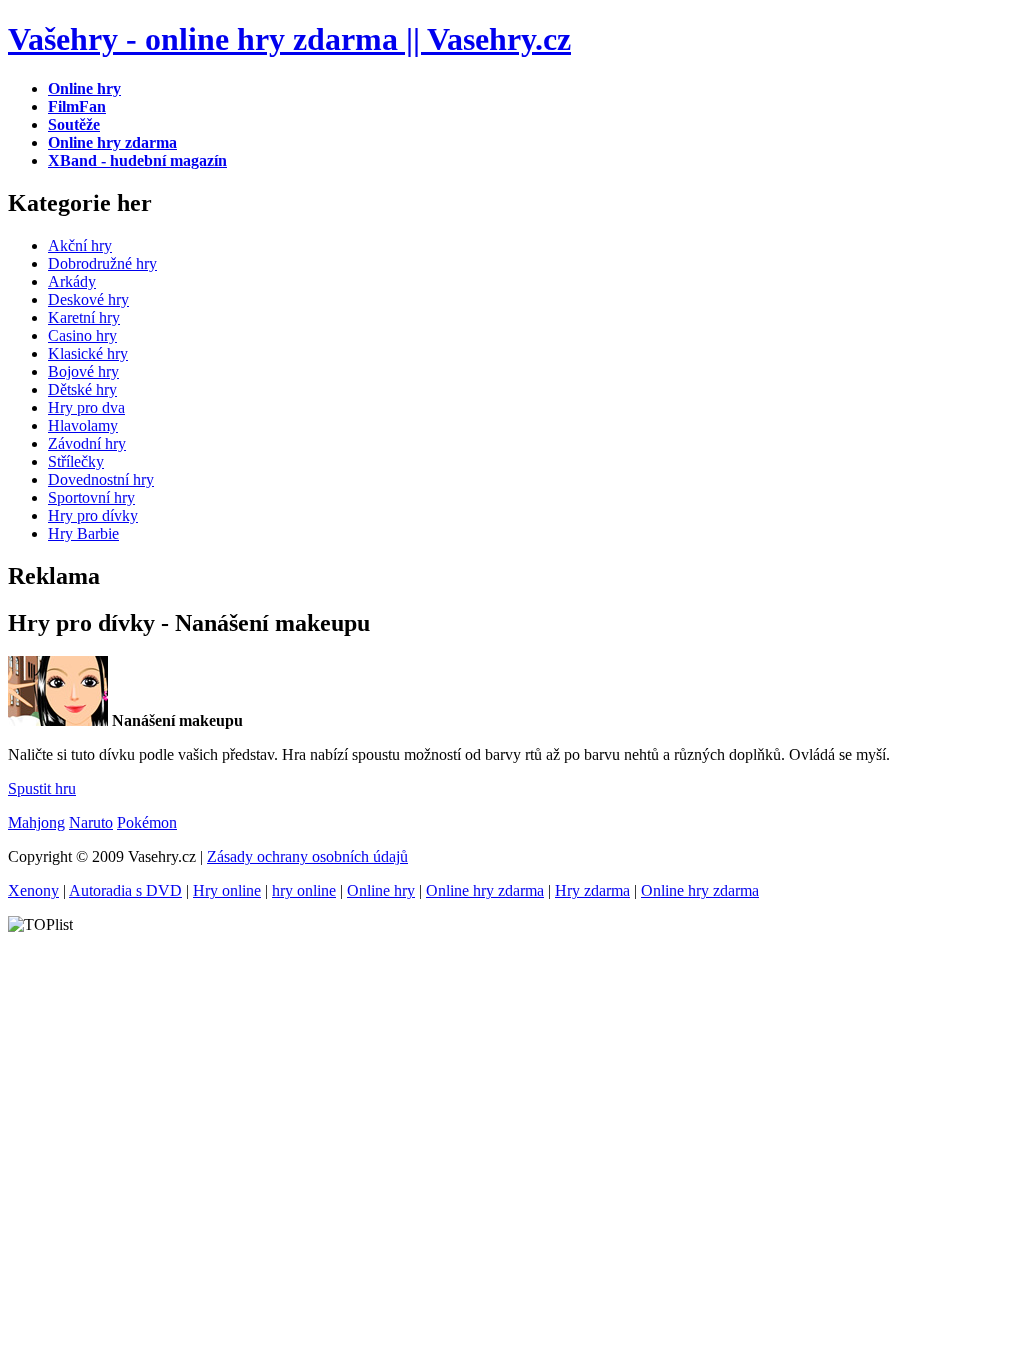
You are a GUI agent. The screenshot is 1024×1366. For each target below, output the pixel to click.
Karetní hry (84, 317)
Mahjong (36, 822)
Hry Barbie (83, 533)
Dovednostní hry (101, 479)
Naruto (91, 822)
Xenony (33, 890)
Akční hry (80, 245)
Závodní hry (87, 443)
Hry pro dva (86, 407)
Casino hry (82, 335)
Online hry (381, 890)
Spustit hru (42, 788)
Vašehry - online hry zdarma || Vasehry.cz (289, 39)
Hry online (227, 890)
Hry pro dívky (93, 515)
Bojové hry (83, 371)
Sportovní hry (91, 497)
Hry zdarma (592, 890)
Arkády (72, 281)
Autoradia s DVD (125, 890)
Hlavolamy (83, 425)
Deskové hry (88, 299)
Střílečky (76, 461)
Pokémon (147, 822)
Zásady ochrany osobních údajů (307, 856)
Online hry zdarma (485, 890)
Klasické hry (88, 353)
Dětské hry (82, 389)
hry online (304, 890)
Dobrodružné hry (102, 263)
